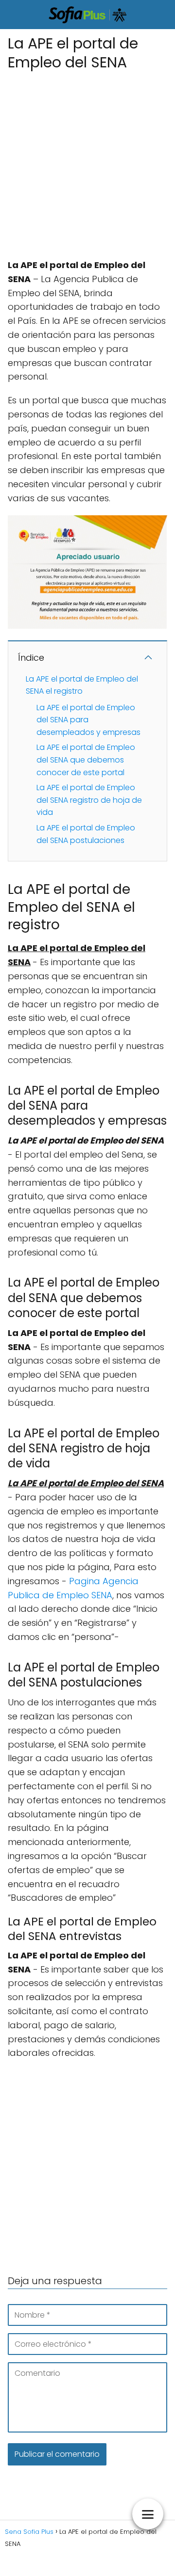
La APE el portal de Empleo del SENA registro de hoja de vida (89, 800)
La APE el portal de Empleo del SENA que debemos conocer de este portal (86, 760)
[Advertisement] (87, 161)
